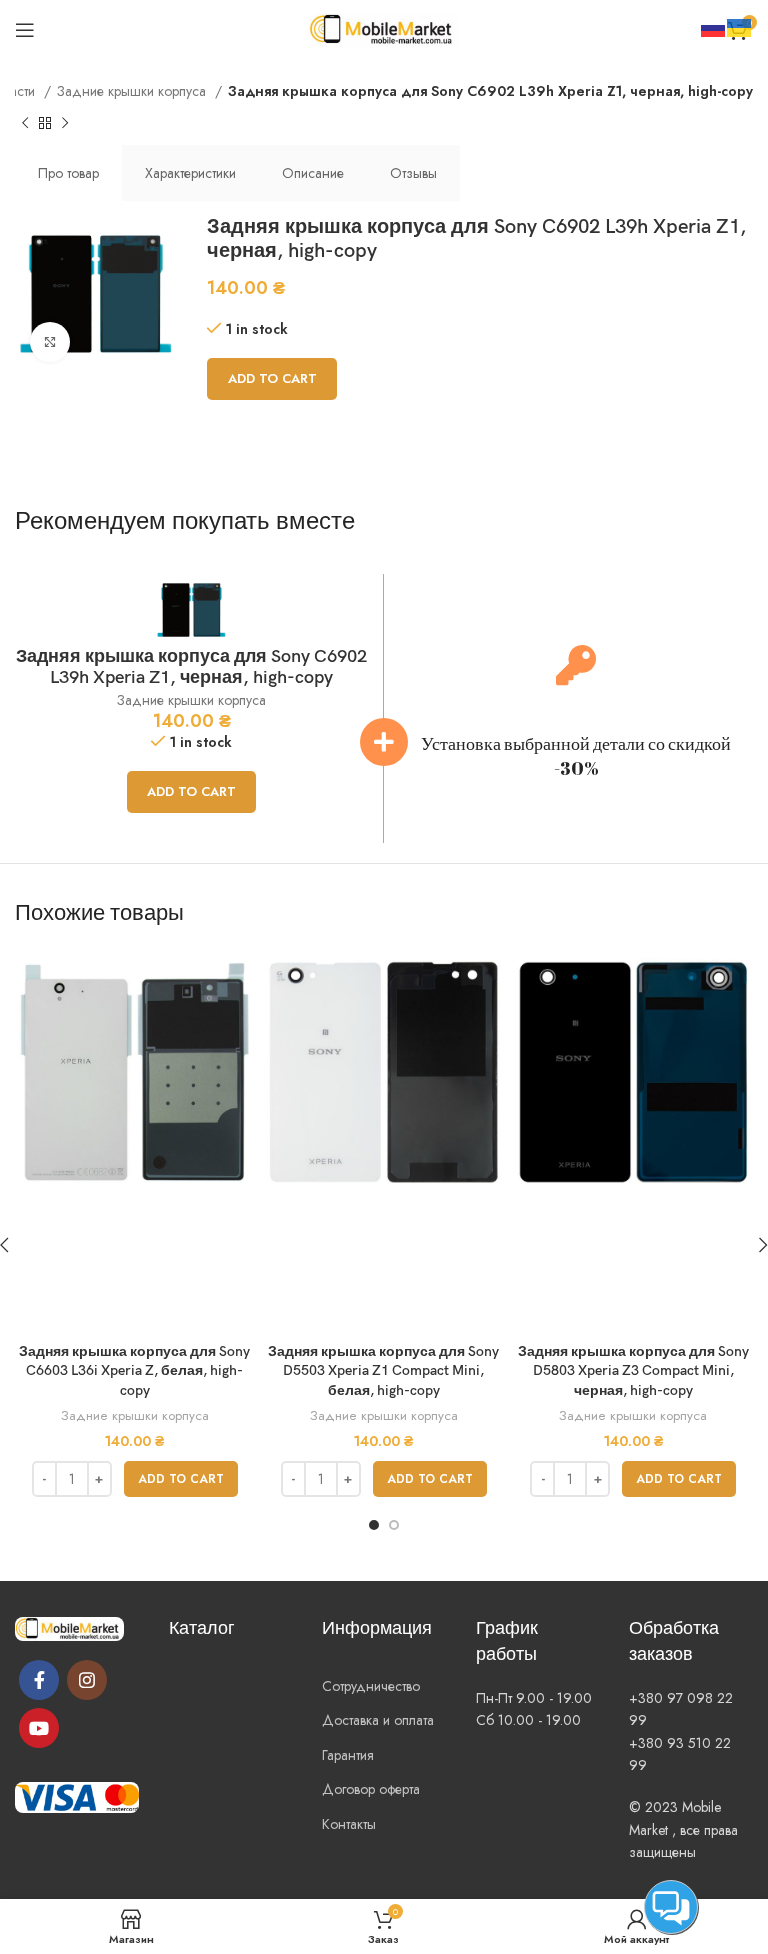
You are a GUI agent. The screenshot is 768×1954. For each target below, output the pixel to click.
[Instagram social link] (87, 1680)
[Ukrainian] (740, 26)
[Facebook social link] (39, 1680)
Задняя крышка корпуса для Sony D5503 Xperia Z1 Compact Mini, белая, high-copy (383, 1371)
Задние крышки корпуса (133, 91)
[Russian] (714, 26)
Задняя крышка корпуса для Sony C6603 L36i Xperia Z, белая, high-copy (134, 1371)
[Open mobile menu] (25, 30)
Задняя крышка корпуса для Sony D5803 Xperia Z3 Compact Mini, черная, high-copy (633, 1371)
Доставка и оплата (378, 1720)
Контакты (349, 1824)
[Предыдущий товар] (25, 124)
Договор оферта (371, 1789)
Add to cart (272, 378)
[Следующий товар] (65, 124)
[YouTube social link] (39, 1728)
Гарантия (348, 1755)
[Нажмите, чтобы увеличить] (50, 342)
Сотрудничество (371, 1686)
